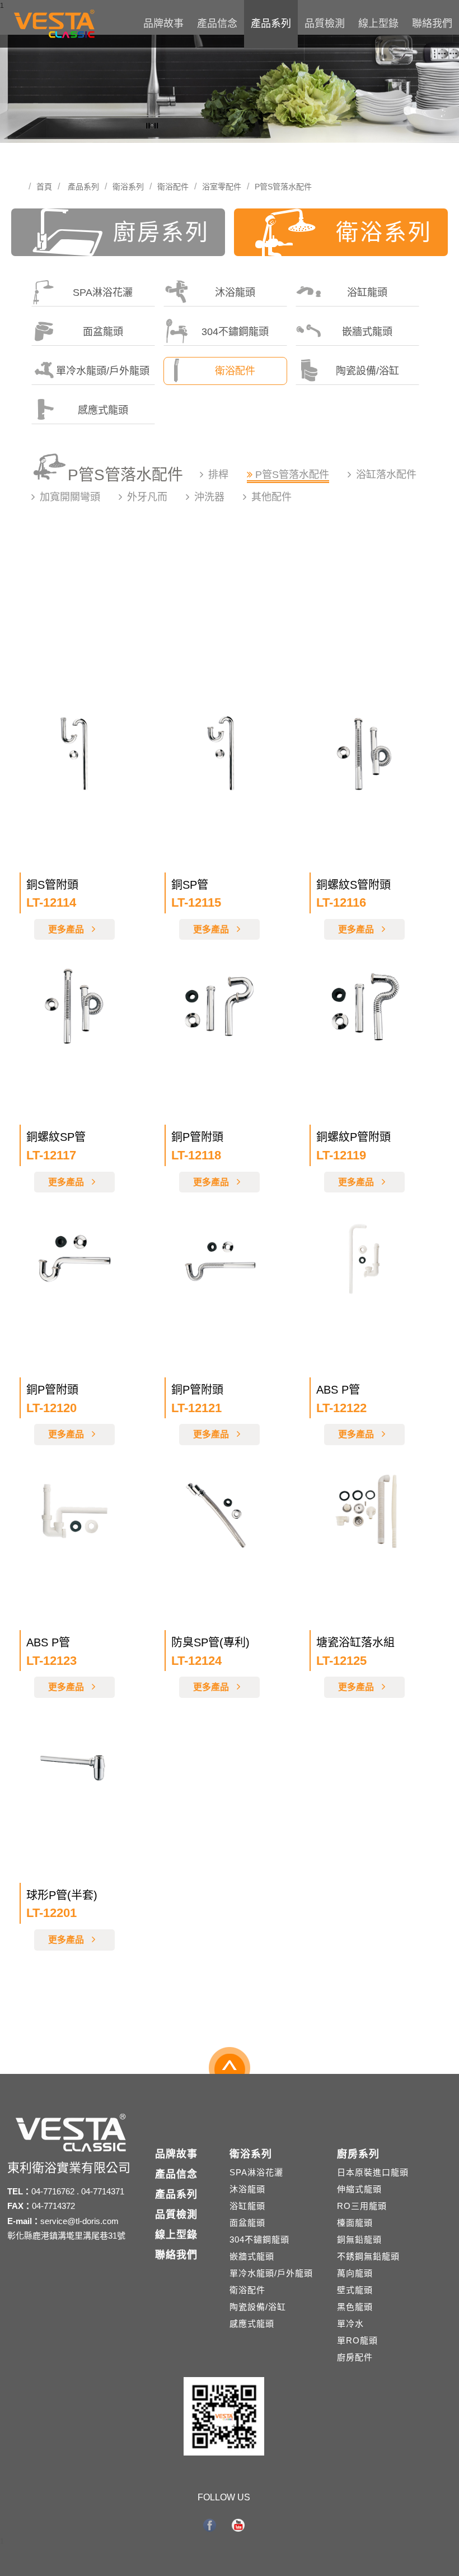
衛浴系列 (128, 187)
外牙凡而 (147, 497)
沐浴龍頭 (235, 293)
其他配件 (271, 497)
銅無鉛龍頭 (359, 2240)
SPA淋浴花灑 (103, 293)
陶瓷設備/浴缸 (367, 371)
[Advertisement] (230, 615)
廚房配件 (355, 2357)
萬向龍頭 (355, 2273)
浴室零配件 (222, 187)
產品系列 (271, 24)
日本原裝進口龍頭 (373, 2172)
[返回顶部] (230, 2072)
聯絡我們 (432, 24)
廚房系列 (161, 232)
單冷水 (350, 2324)
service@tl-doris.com (79, 2221)
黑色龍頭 (355, 2307)
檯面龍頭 (355, 2223)
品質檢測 (325, 24)
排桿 (218, 475)
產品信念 (217, 24)
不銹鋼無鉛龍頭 (368, 2256)
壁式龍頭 (355, 2290)
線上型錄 (378, 24)
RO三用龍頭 (362, 2206)
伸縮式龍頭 (359, 2189)
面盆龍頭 (103, 332)
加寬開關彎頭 (70, 497)
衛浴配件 (173, 187)
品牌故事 (163, 24)
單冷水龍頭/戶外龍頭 (103, 371)
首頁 (44, 187)
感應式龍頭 (103, 410)
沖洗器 (209, 497)
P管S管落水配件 (283, 187)
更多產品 (67, 929)
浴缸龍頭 (367, 293)
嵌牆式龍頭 (367, 332)
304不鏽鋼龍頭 (235, 332)
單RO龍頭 (357, 2340)
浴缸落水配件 (386, 475)
